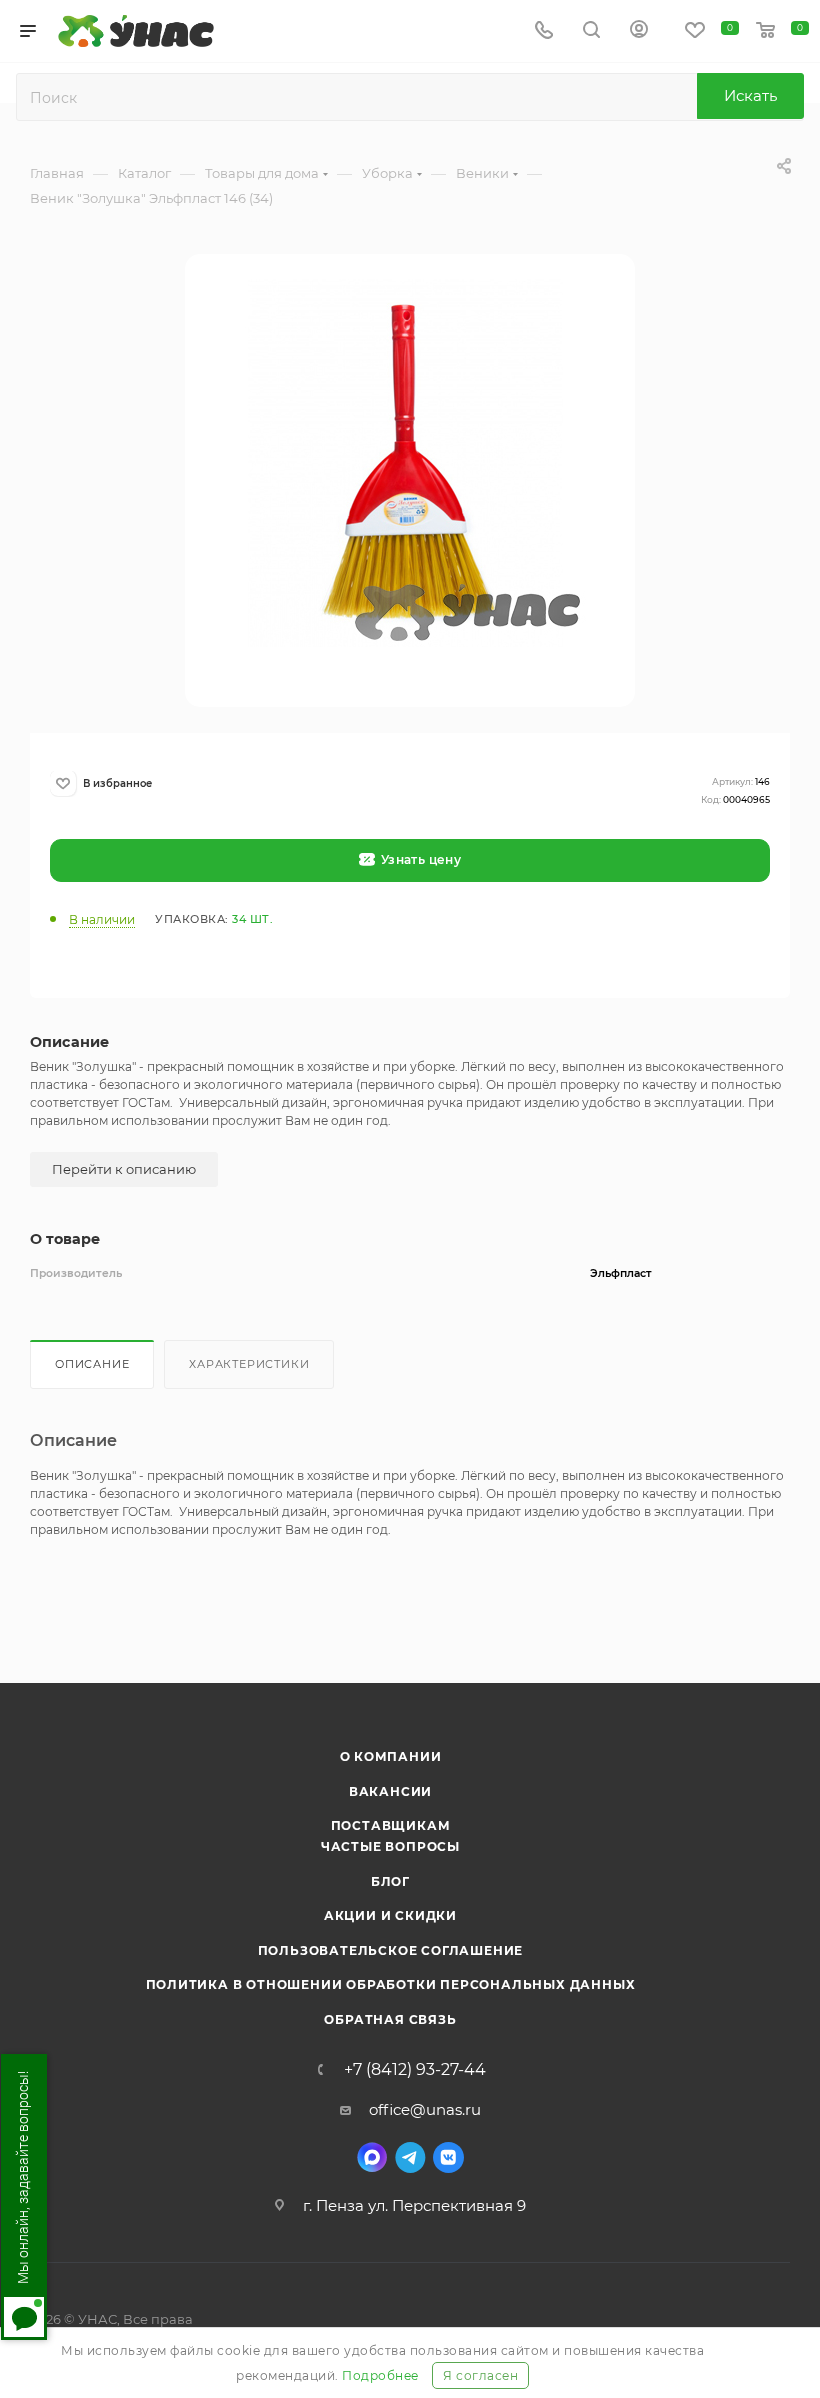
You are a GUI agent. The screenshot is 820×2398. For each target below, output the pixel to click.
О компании (391, 1756)
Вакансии (390, 1791)
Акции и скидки (390, 1915)
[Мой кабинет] (639, 31)
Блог (390, 1881)
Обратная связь (390, 2019)
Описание (92, 1364)
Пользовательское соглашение (391, 1950)
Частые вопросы (390, 1846)
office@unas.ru (425, 2109)
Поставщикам (391, 1825)
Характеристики (249, 1364)
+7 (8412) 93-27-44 (415, 2070)
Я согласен (480, 2375)
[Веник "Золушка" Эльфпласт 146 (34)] (410, 479)
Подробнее (380, 2375)
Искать (750, 95)
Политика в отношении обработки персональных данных (391, 1984)
